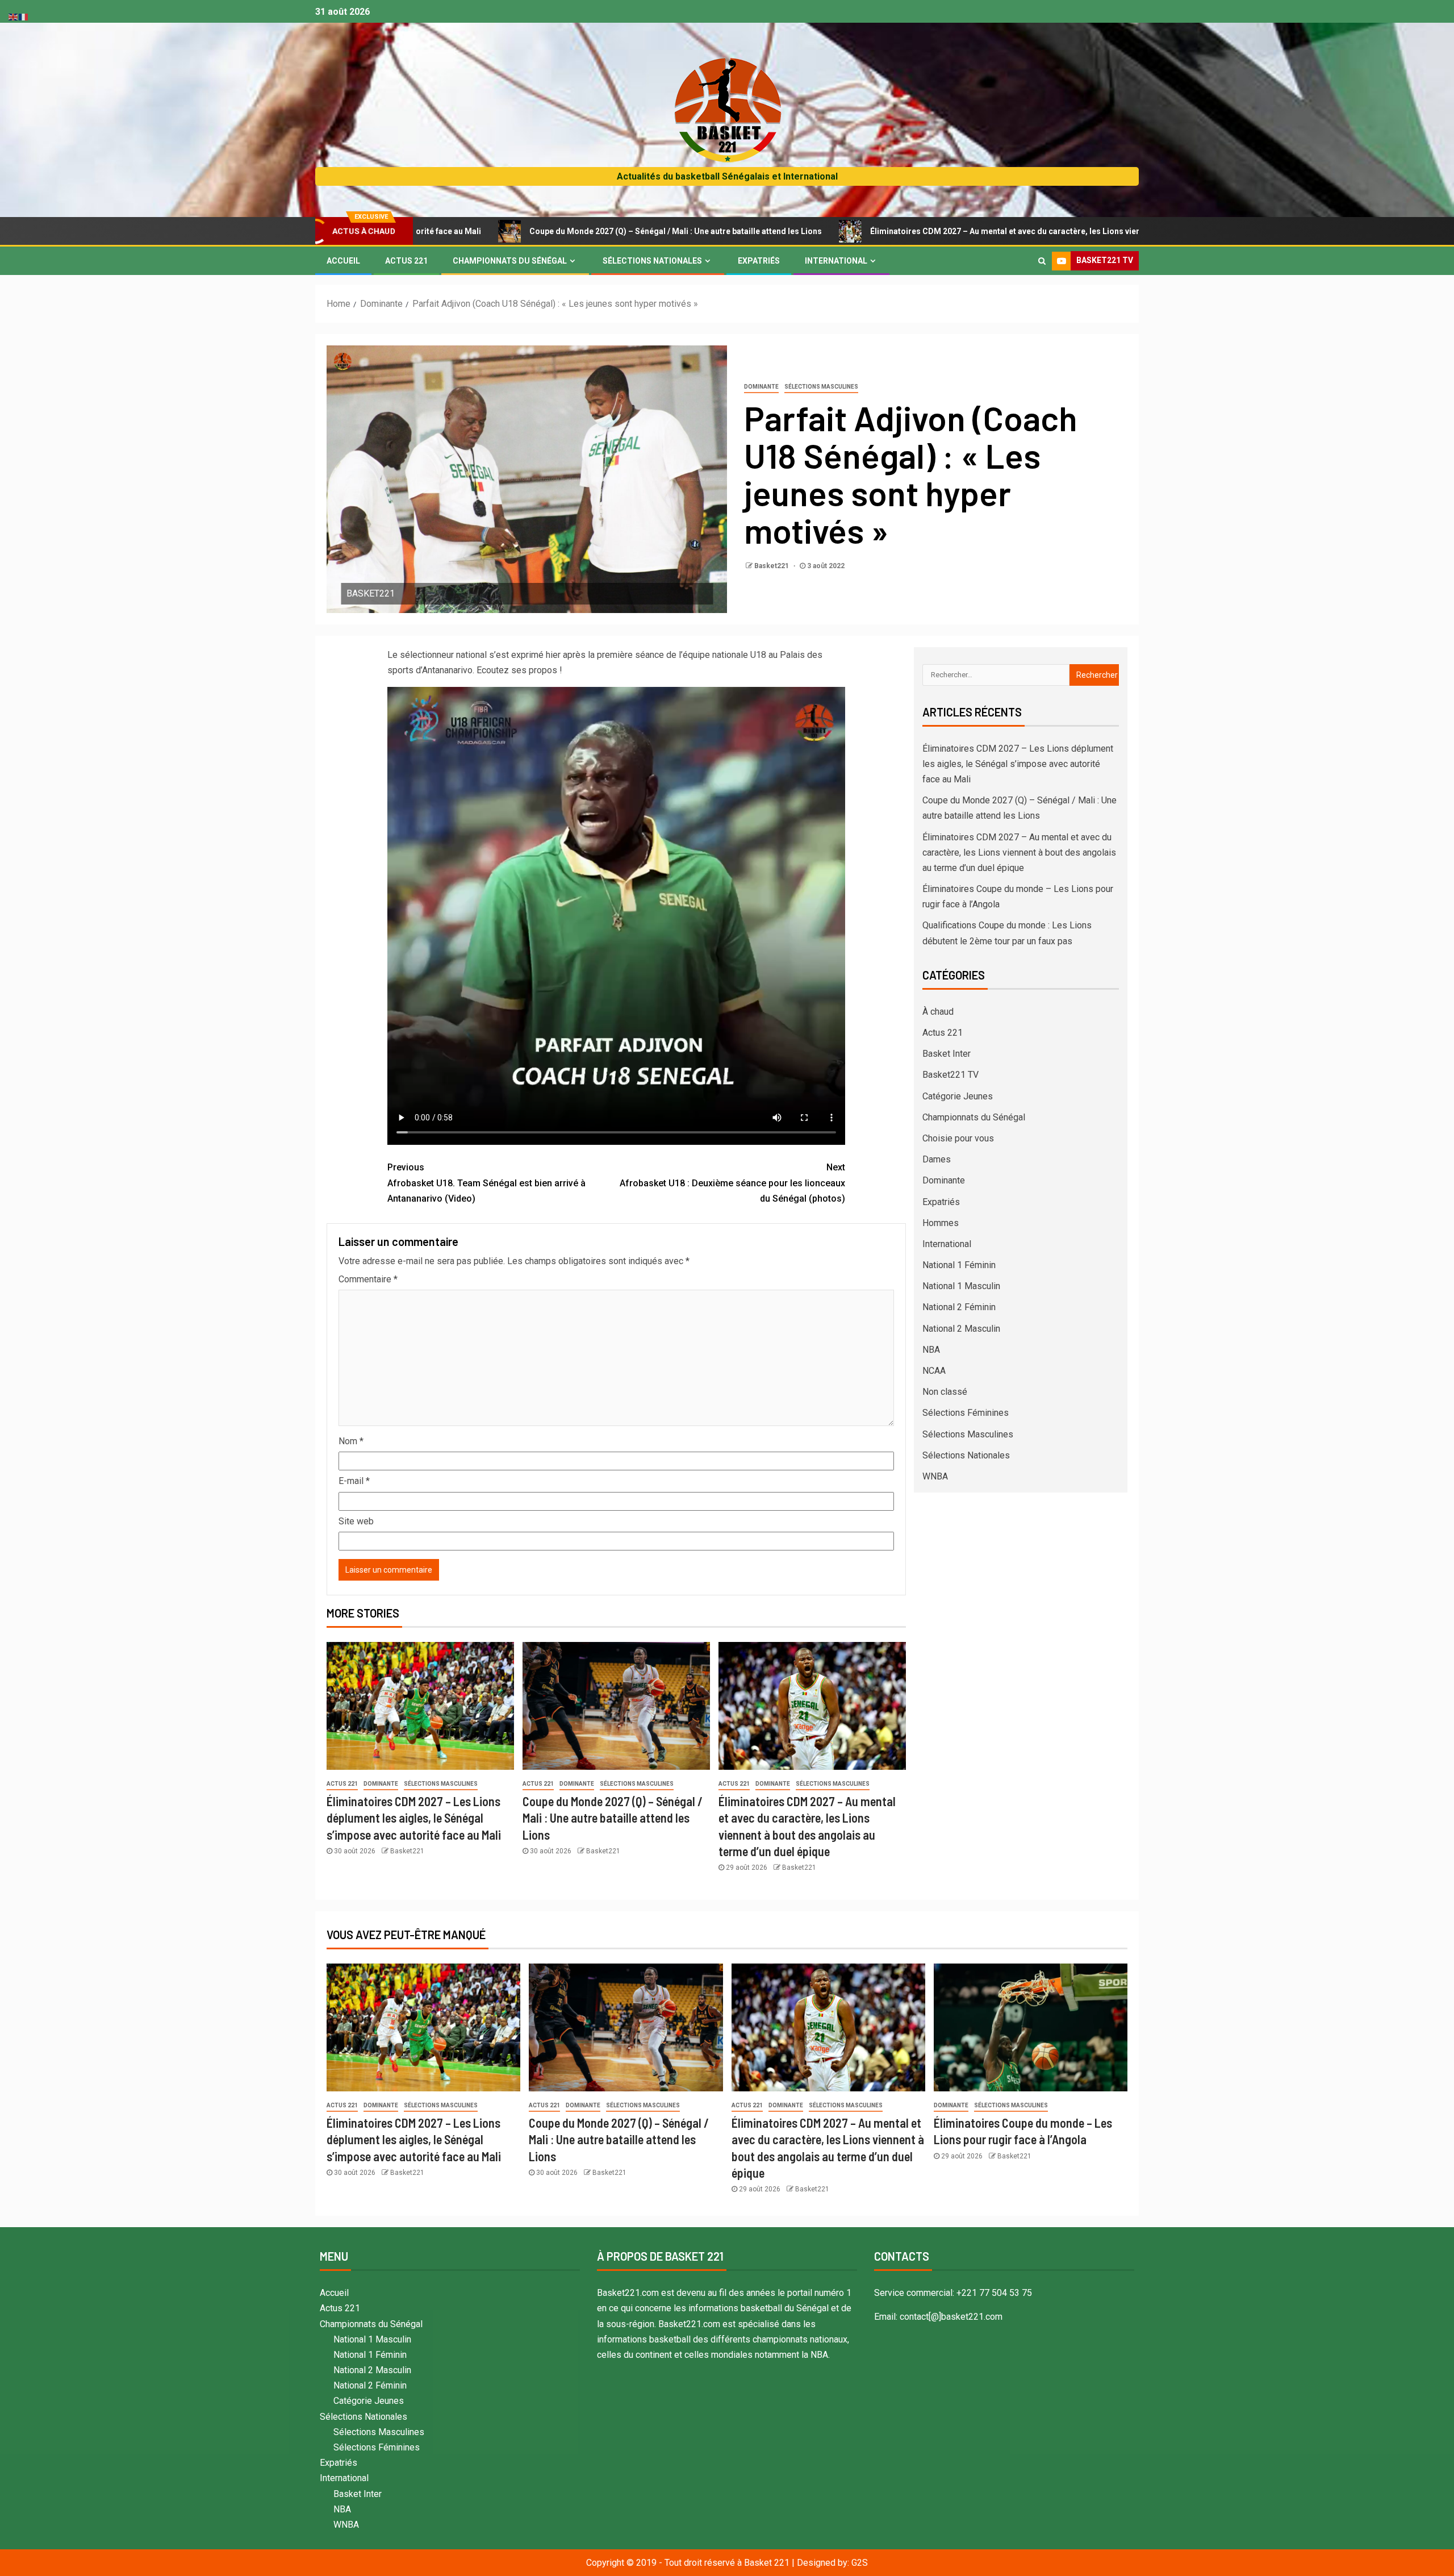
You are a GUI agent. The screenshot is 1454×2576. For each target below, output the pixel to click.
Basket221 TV (950, 1075)
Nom (351, 1441)
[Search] (1042, 261)
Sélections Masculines (821, 387)
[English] (14, 16)
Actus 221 (406, 261)
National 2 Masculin (961, 1329)
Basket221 (772, 566)
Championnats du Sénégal (510, 261)
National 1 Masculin (961, 1286)
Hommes (941, 1223)
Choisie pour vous (958, 1138)
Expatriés (759, 261)
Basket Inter (947, 1054)
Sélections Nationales (652, 261)
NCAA (934, 1371)
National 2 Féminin (959, 1307)
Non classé (945, 1392)
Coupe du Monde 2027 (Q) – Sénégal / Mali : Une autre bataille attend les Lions (490, 231)
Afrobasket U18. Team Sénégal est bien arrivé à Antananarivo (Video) (486, 1183)
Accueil (343, 261)
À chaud (938, 1012)
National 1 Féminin (959, 1265)
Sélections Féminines (966, 1413)
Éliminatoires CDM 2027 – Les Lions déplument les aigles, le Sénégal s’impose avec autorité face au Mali (414, 1818)
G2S (860, 2563)
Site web (356, 1521)
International (836, 261)
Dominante (761, 387)
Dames (937, 1159)
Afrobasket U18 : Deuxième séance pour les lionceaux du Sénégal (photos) (732, 1183)
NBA (931, 1350)
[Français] (24, 16)
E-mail (354, 1481)
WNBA (935, 1476)
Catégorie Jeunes (958, 1096)
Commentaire (368, 1279)
